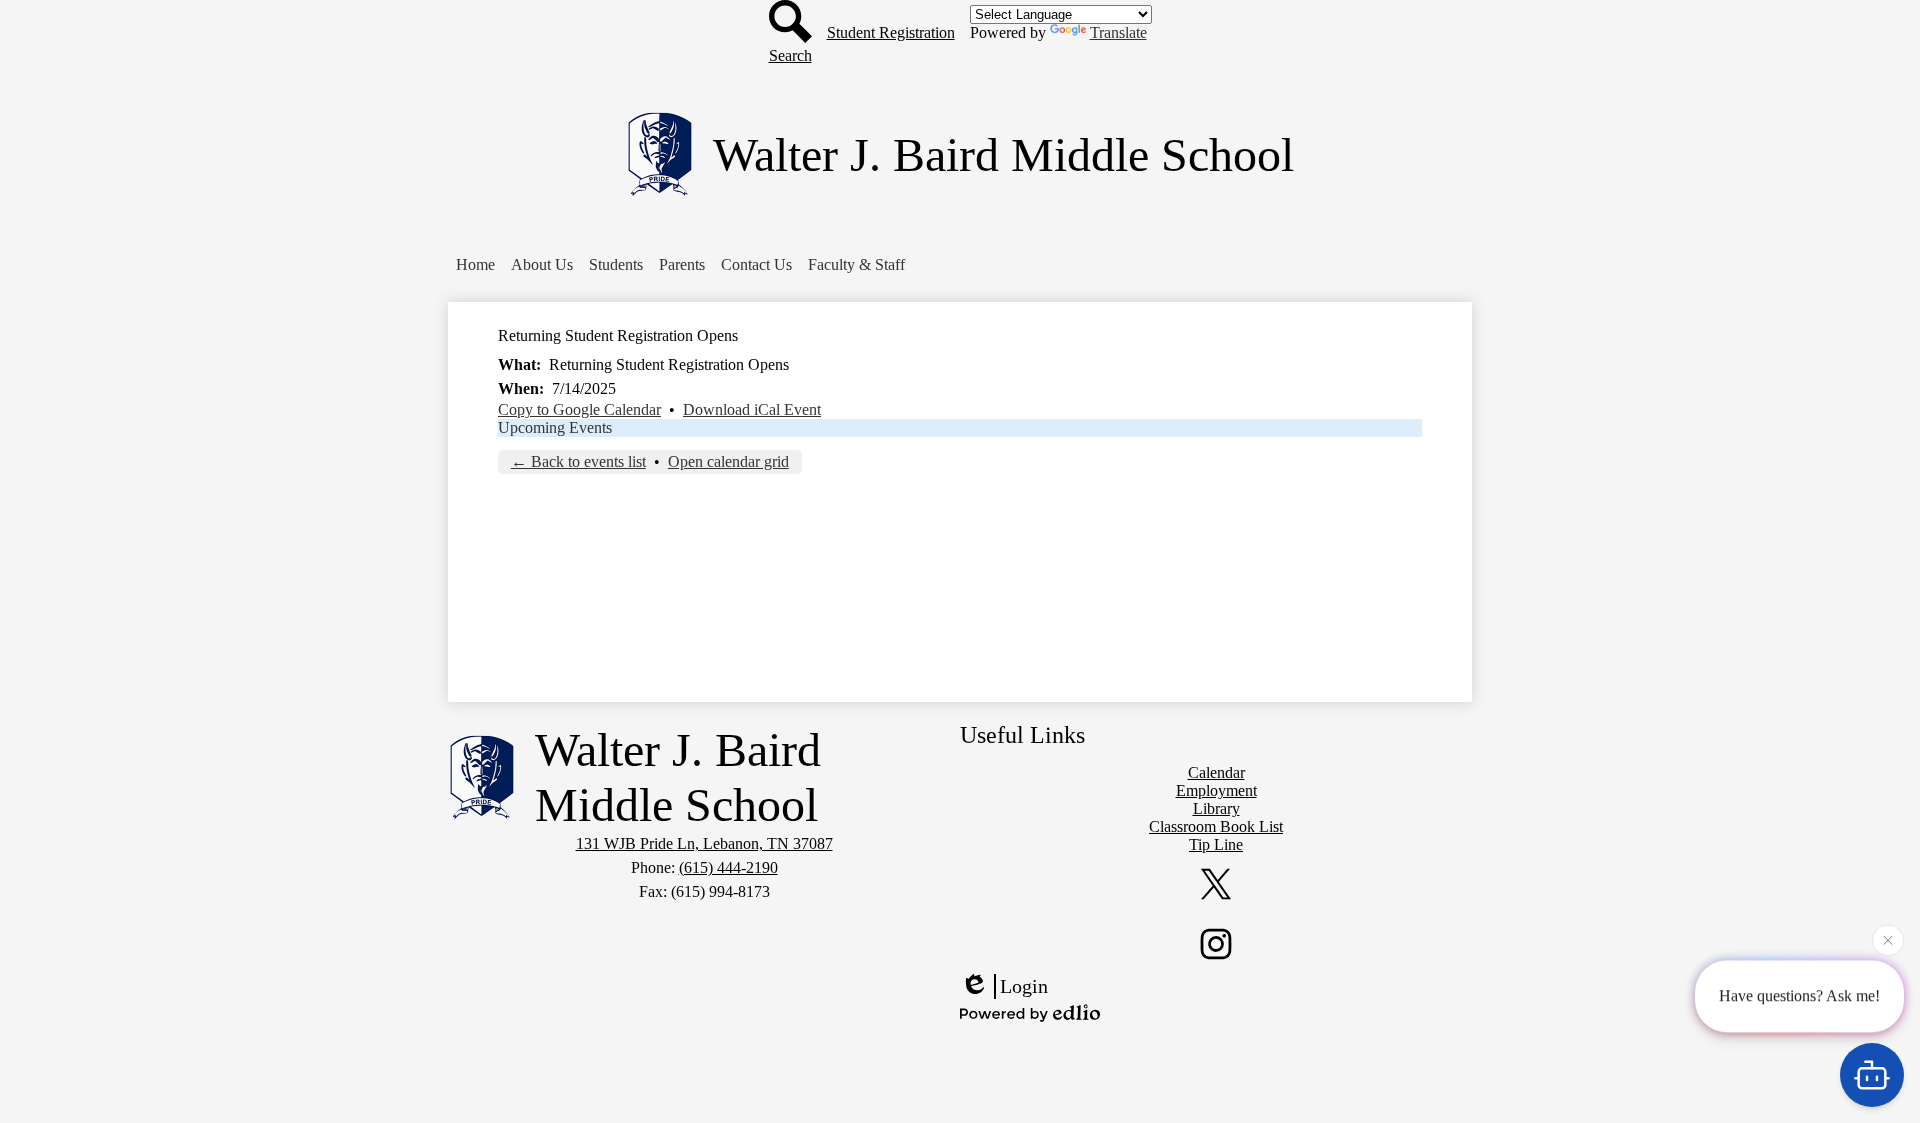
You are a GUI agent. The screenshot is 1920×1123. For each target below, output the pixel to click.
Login (1024, 986)
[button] (542, 265)
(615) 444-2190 (728, 867)
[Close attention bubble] (1888, 938)
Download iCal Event (752, 409)
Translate (1118, 32)
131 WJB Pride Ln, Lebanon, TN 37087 (704, 843)
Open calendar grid (728, 461)
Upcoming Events (555, 427)
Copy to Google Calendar (579, 409)
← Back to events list (578, 461)
